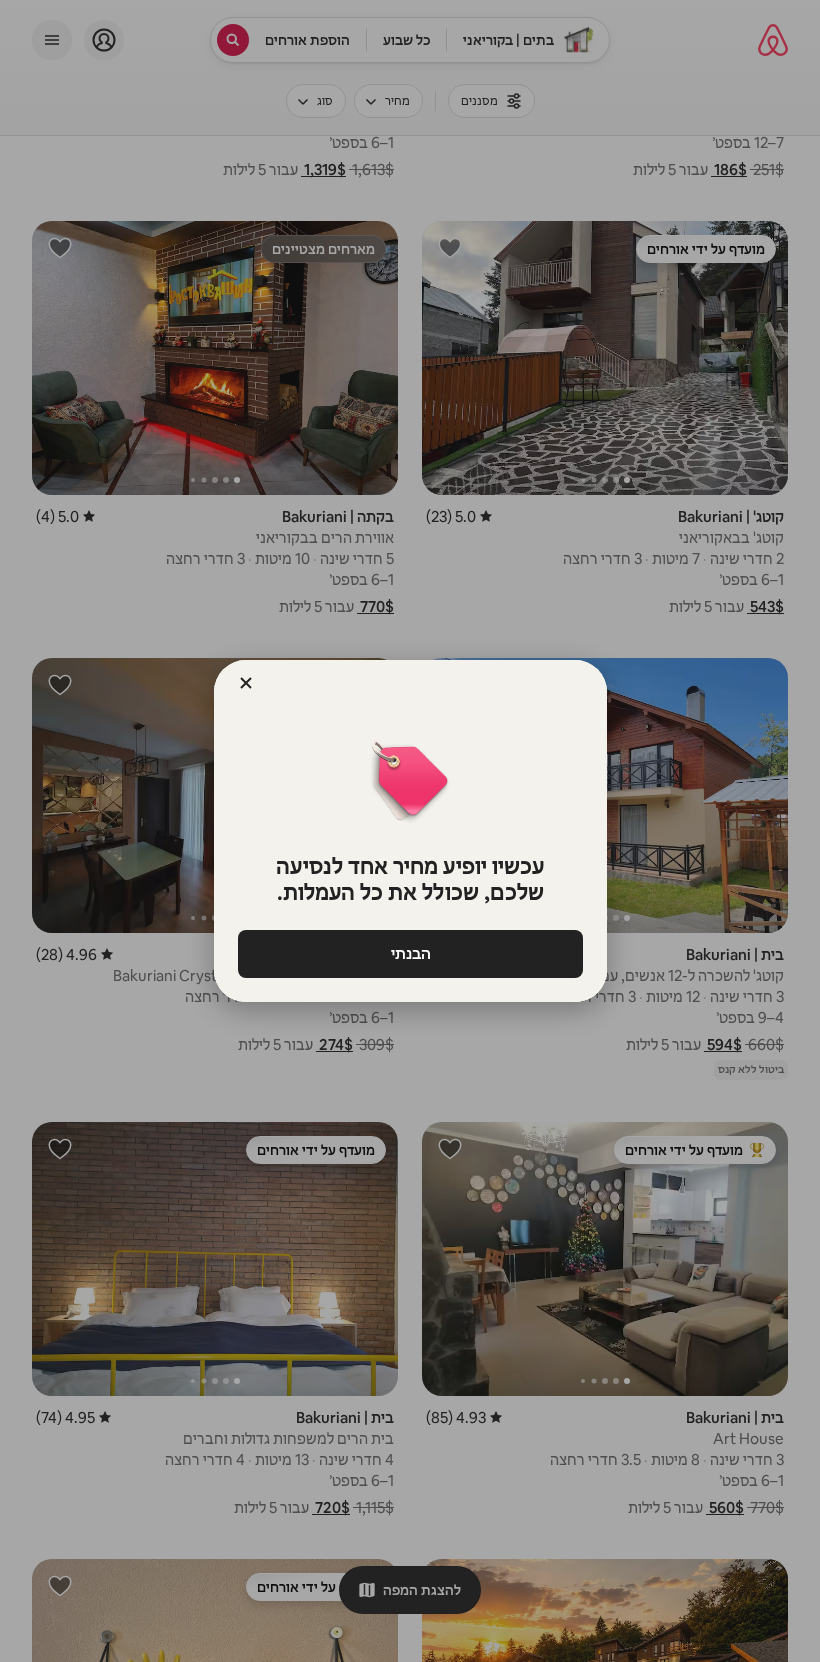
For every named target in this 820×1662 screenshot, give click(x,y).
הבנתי (410, 953)
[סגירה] (246, 683)
